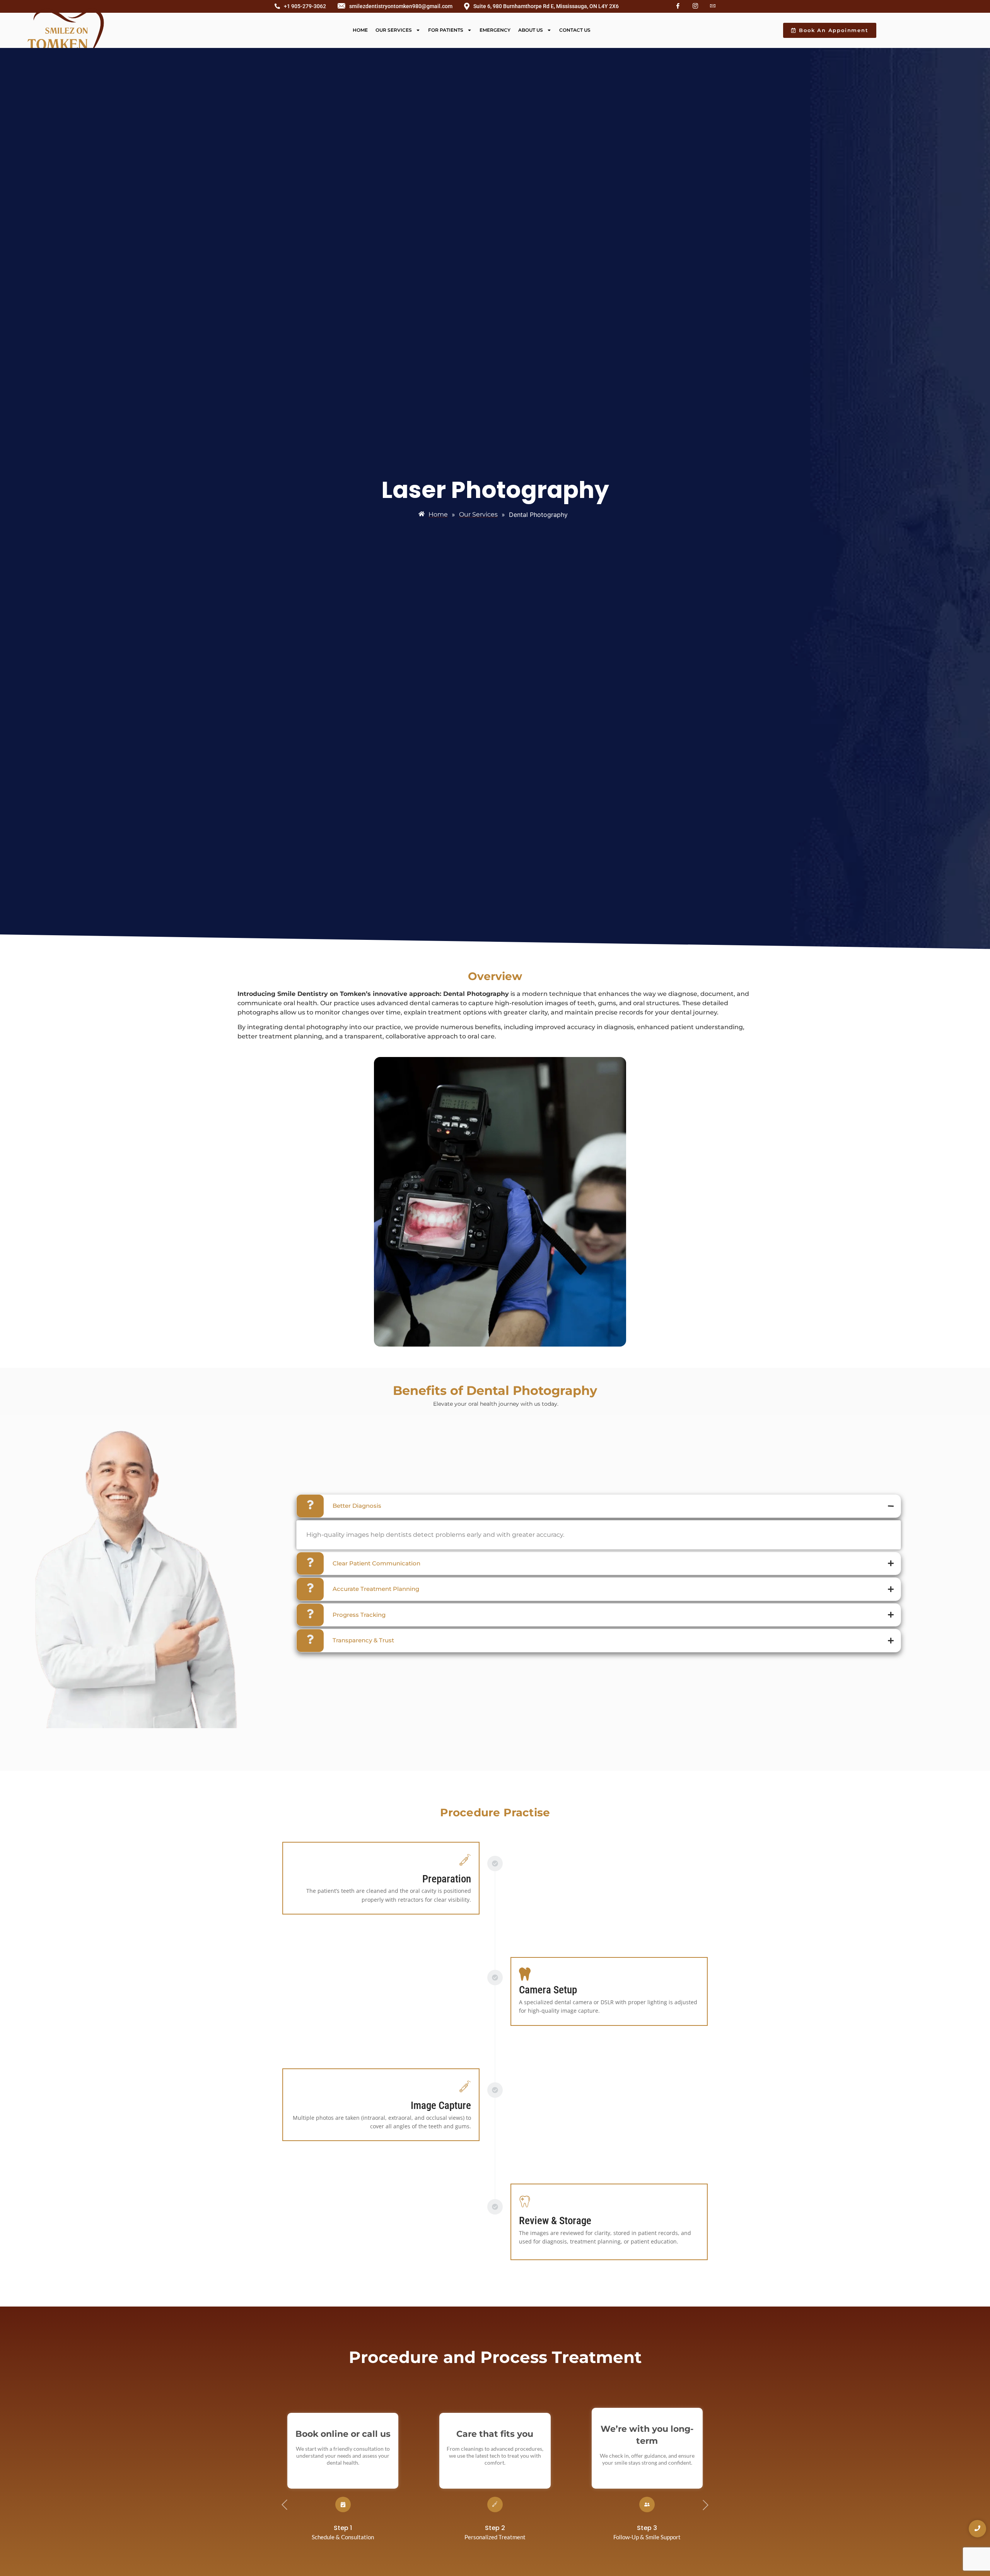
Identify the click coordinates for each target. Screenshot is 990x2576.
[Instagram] (695, 6)
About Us (531, 30)
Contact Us (575, 30)
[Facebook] (678, 6)
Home (360, 30)
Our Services (394, 30)
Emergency (495, 30)
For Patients (446, 30)
